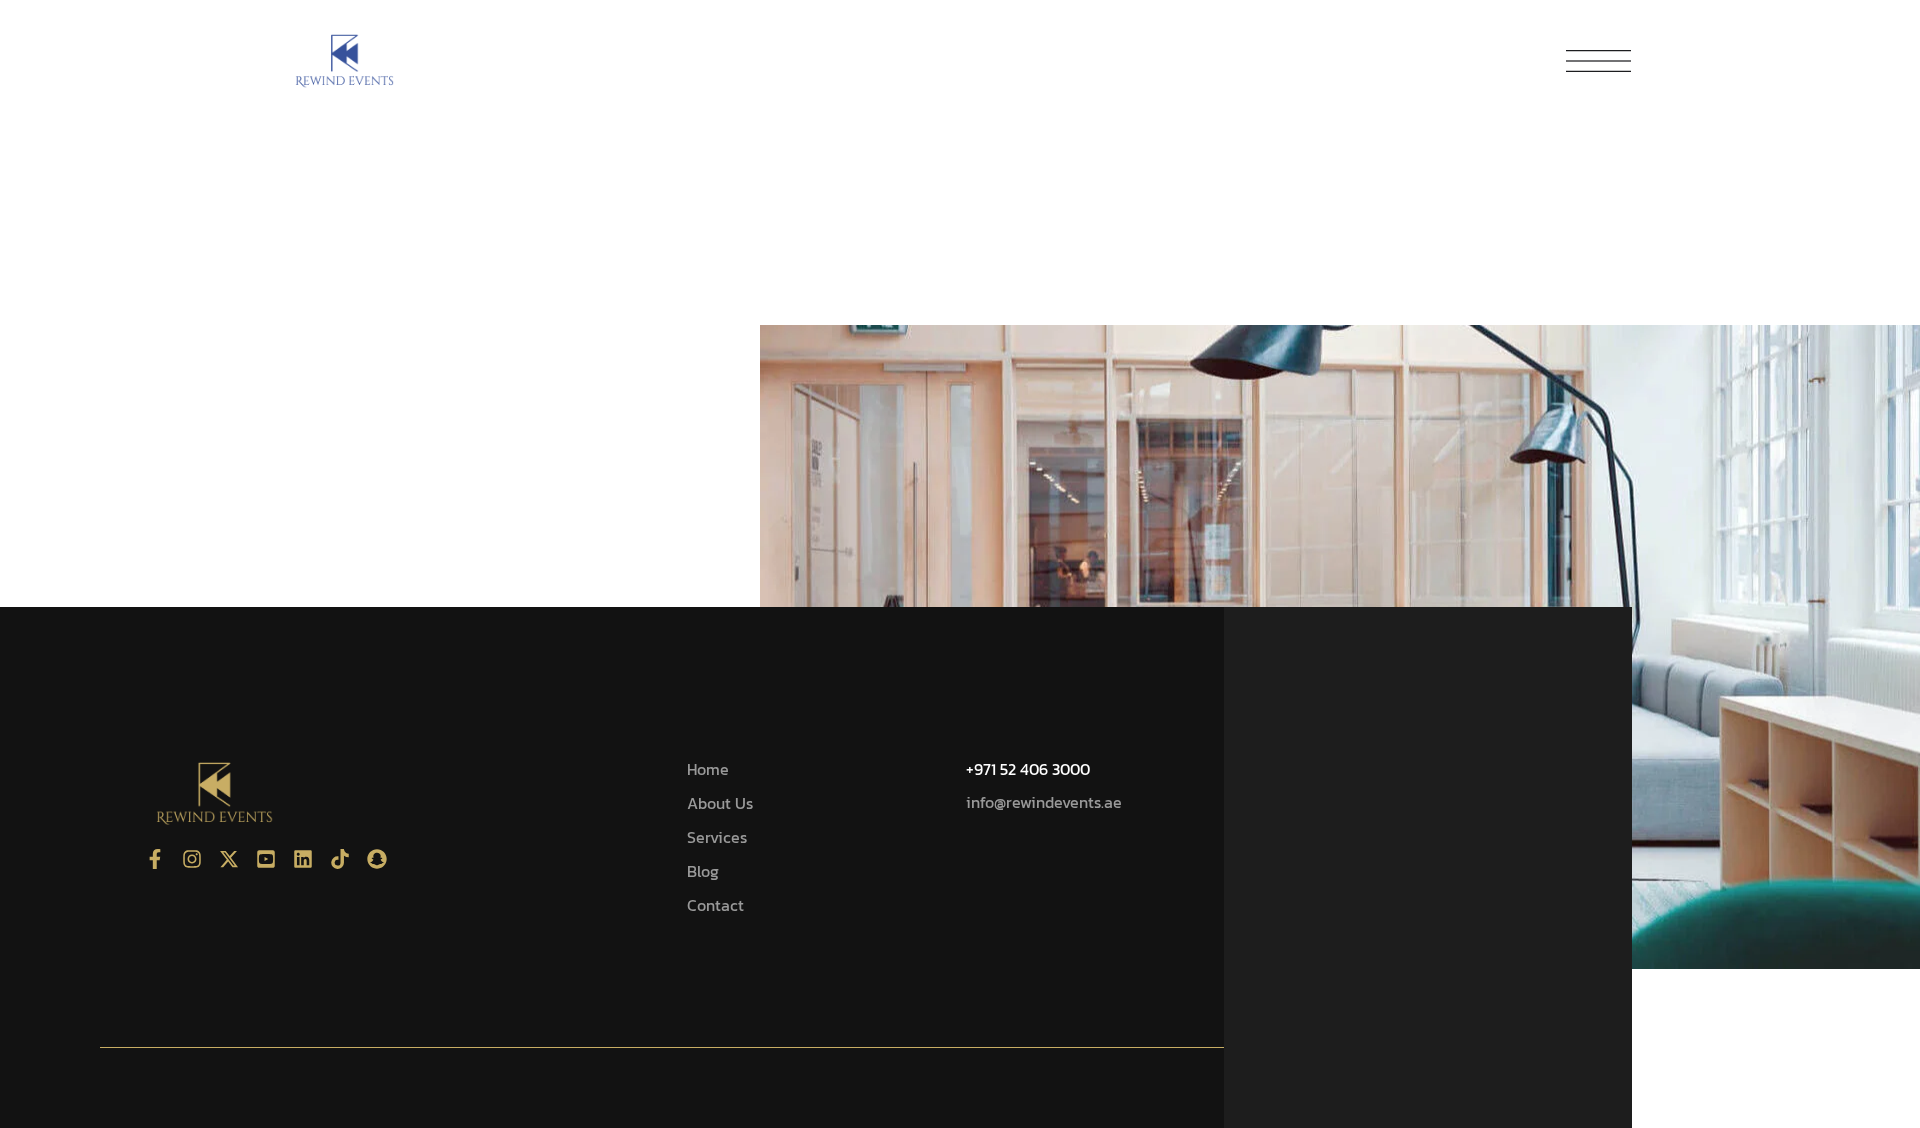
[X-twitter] (229, 859)
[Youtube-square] (266, 859)
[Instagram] (192, 859)
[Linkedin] (303, 859)
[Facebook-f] (155, 859)
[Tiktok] (340, 859)
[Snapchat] (377, 859)
